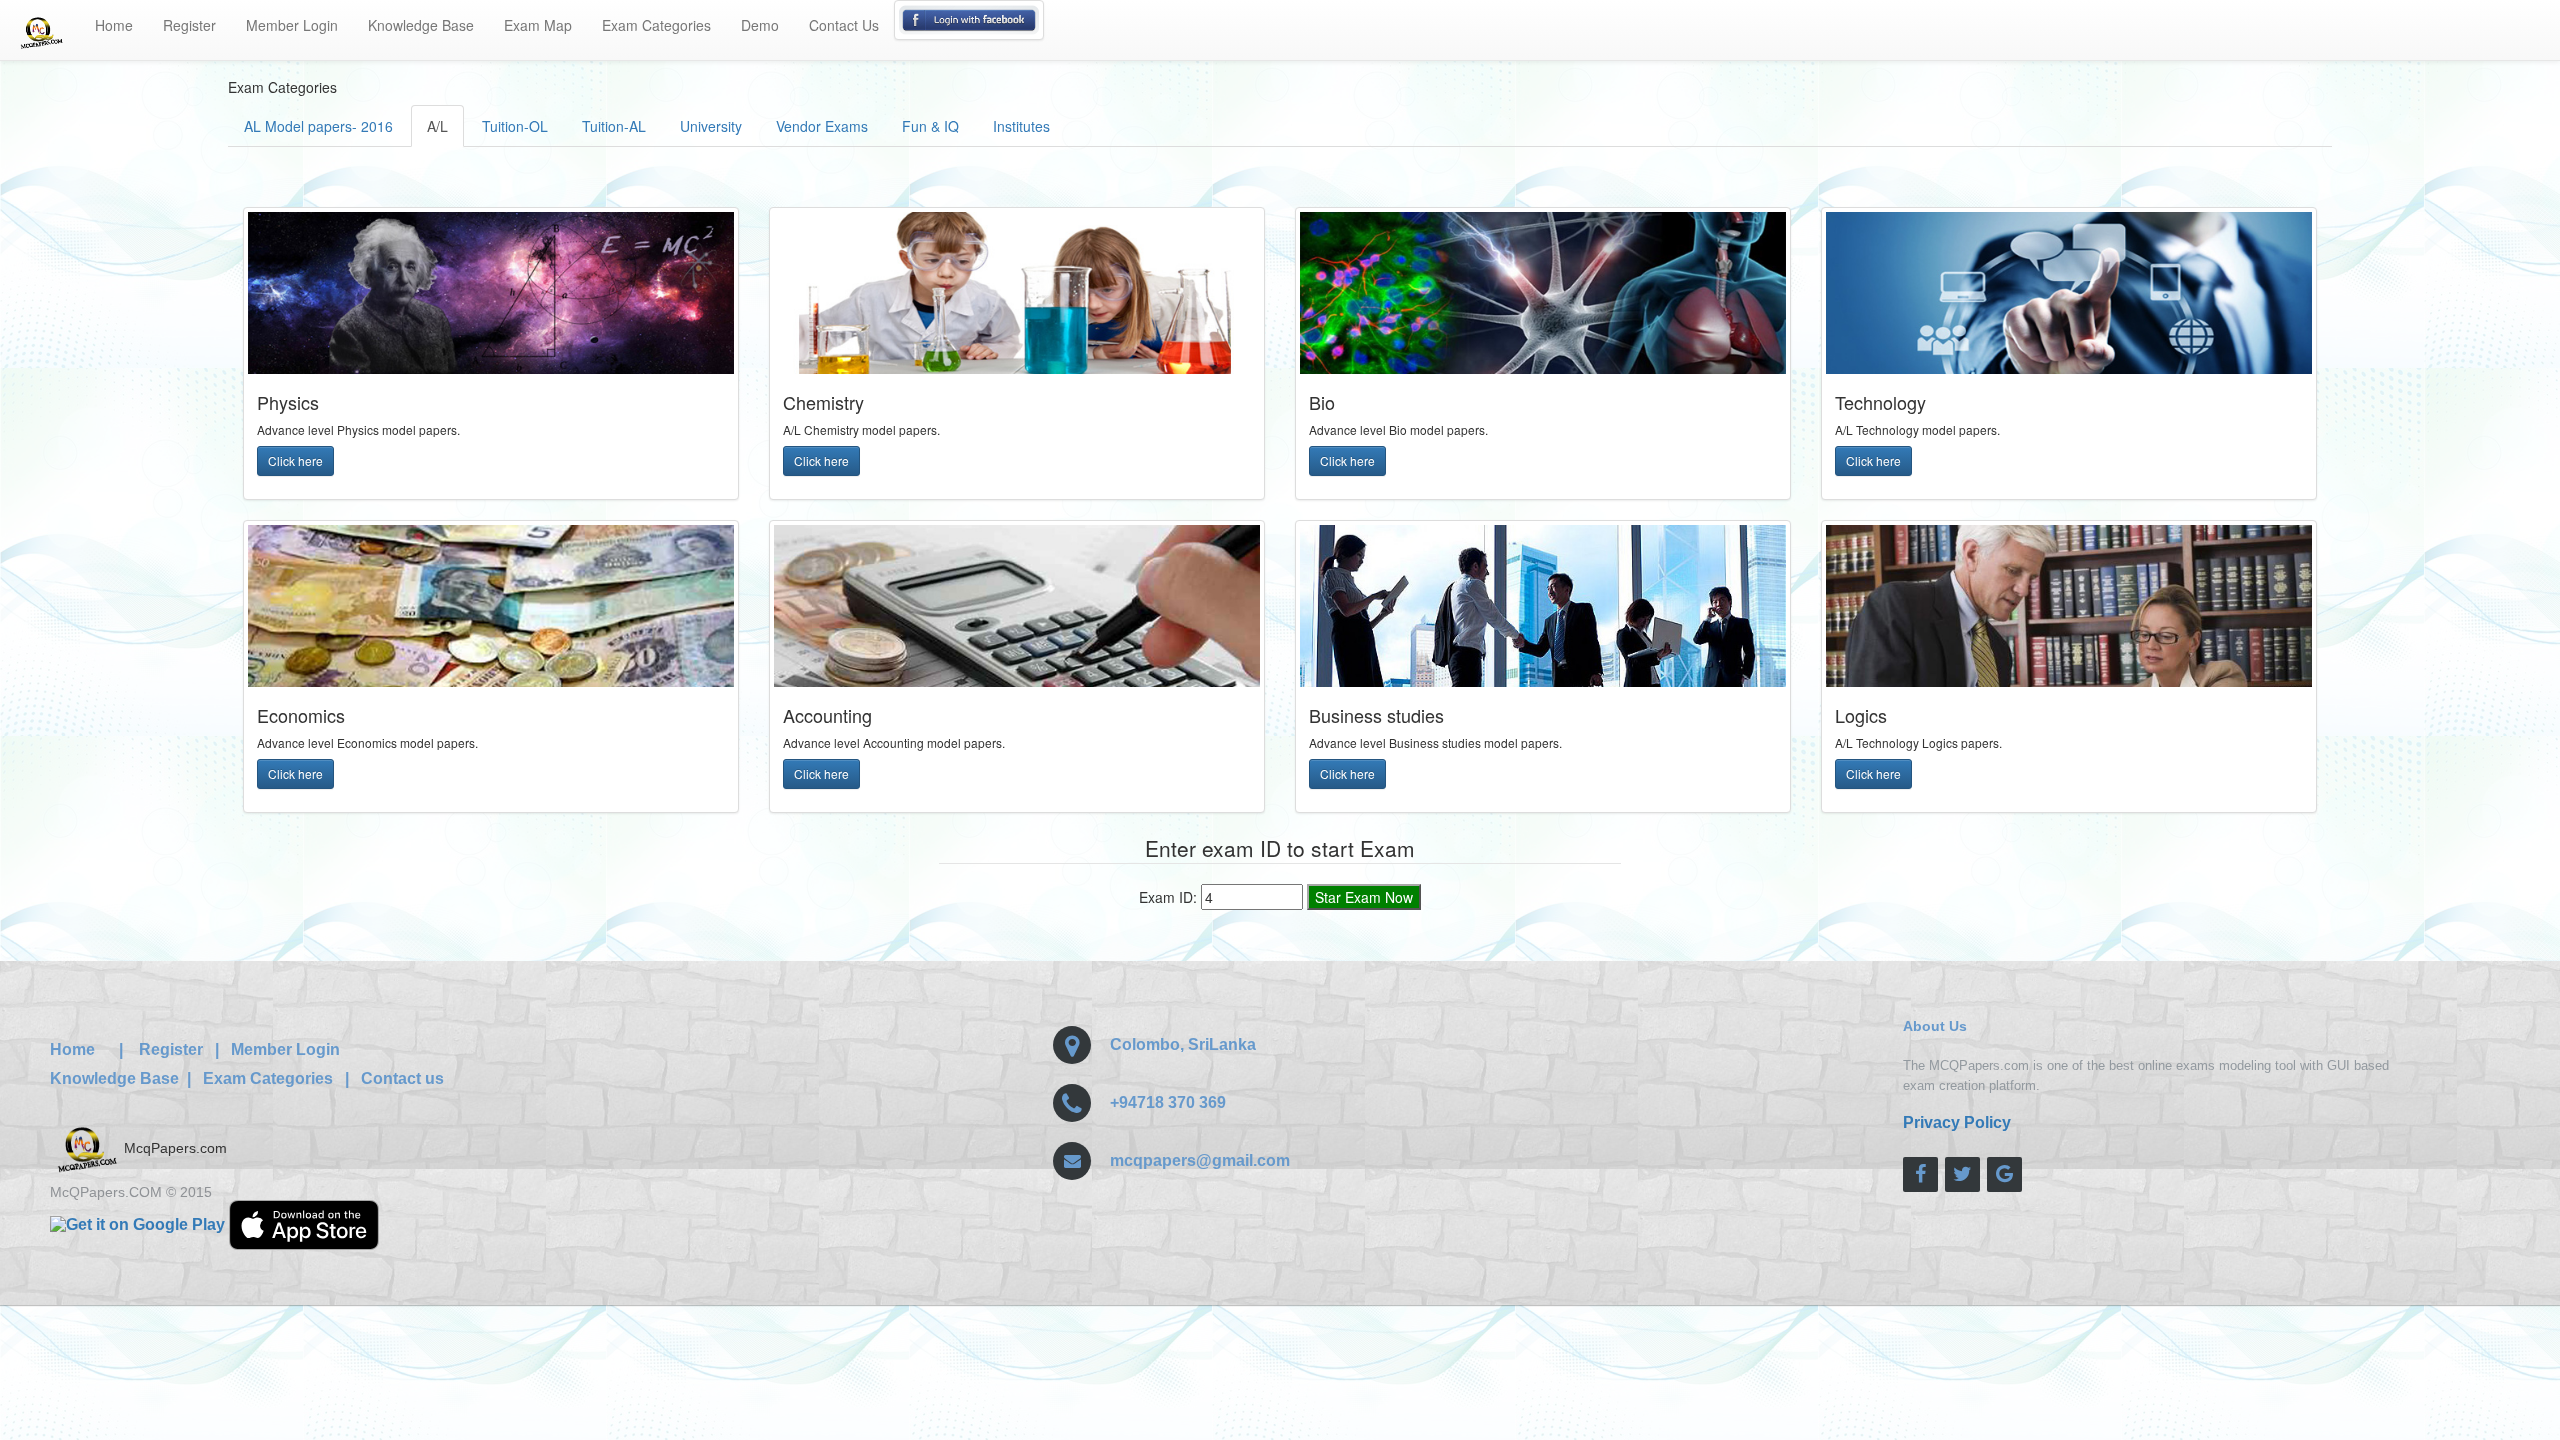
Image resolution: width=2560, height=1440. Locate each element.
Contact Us (844, 25)
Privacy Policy (1957, 1122)
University (711, 126)
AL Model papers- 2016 (318, 126)
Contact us (402, 1078)
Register (189, 25)
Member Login (292, 25)
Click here (295, 460)
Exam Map (538, 25)
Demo (760, 25)
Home (114, 25)
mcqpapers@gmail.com (1200, 1160)
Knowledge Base (421, 25)
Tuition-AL (614, 126)
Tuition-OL (515, 126)
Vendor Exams (822, 126)
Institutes (1021, 126)
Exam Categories (656, 25)
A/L (437, 126)
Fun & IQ (930, 126)
